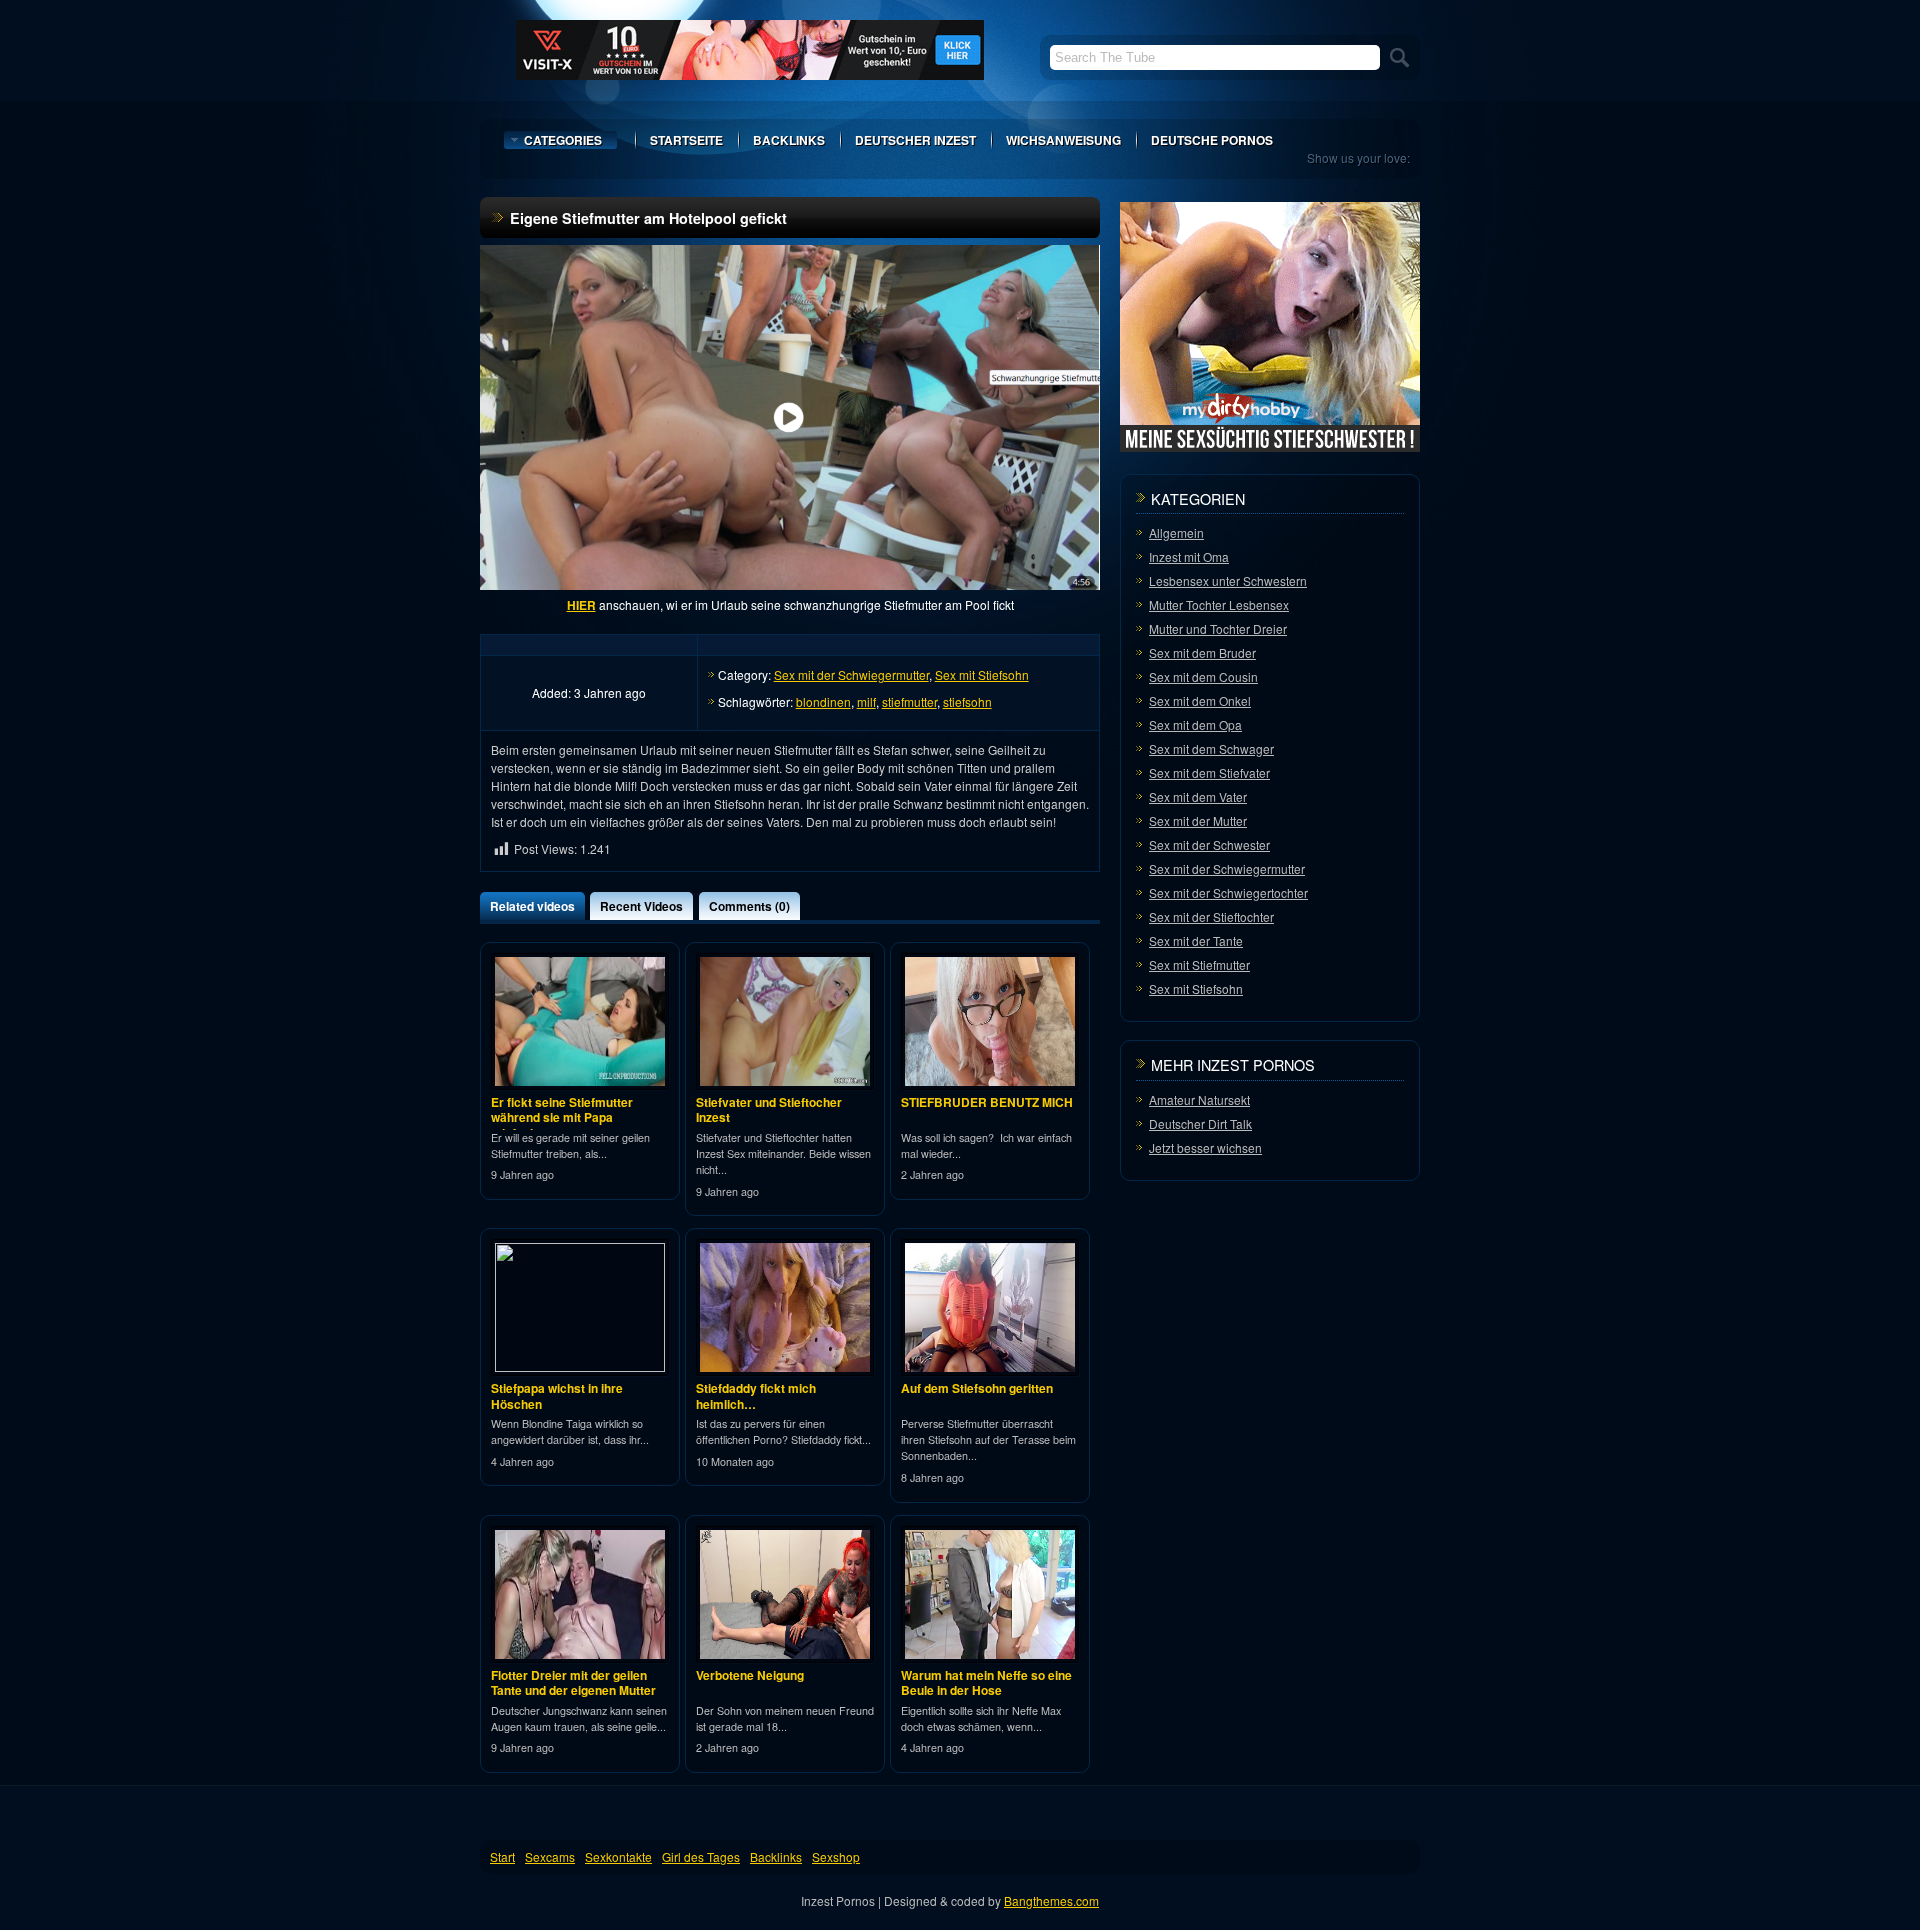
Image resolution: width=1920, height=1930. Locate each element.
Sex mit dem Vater (1198, 796)
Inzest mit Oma (1189, 556)
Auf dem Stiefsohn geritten (977, 1388)
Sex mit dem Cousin (1203, 676)
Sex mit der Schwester (1209, 844)
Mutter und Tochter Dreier (1218, 628)
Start (502, 1856)
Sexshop (836, 1856)
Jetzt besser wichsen (1205, 1147)
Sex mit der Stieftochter (1211, 916)
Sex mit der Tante (1196, 940)
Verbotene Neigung (750, 1675)
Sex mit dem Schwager (1211, 748)
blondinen (823, 701)
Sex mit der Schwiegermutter (851, 674)
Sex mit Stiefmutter (1199, 964)
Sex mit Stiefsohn (982, 674)
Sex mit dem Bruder (1202, 652)
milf (866, 701)
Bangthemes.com (1051, 1900)
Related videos (532, 906)
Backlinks (789, 140)
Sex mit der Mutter (1198, 820)
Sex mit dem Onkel (1200, 700)
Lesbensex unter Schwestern (1228, 580)
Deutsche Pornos (1212, 140)
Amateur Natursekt (1199, 1099)
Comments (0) (749, 906)
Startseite (686, 140)
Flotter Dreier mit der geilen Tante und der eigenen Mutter (573, 1683)
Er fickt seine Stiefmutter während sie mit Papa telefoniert (562, 1117)
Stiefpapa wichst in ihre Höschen (557, 1396)
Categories (563, 140)
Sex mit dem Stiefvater (1209, 772)
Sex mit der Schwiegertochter (1228, 892)
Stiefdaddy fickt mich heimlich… (756, 1396)
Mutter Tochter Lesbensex (1219, 604)
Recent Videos (641, 906)
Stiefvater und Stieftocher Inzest (769, 1110)
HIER (581, 605)
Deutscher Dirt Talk (1200, 1123)
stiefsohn (967, 701)
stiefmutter (909, 701)
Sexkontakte (618, 1856)
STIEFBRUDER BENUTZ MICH (987, 1102)
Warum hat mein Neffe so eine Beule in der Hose (986, 1683)
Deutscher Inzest (915, 140)
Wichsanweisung (1063, 140)
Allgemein (1176, 532)
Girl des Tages (701, 1856)
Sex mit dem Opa (1195, 724)
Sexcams (550, 1856)
